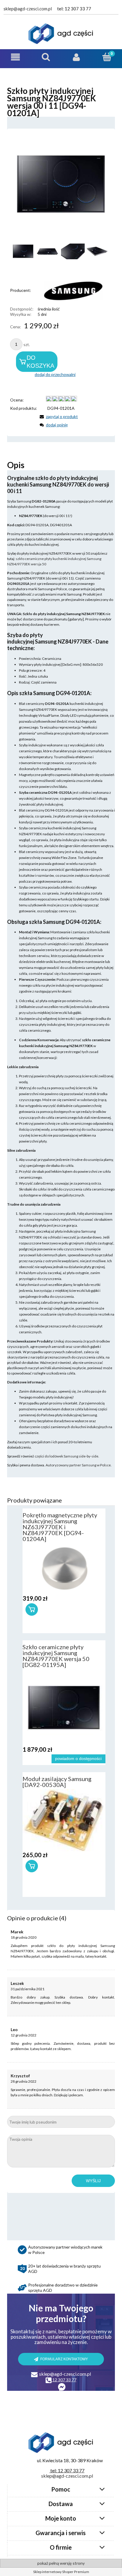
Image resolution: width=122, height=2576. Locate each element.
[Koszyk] (107, 57)
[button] (15, 57)
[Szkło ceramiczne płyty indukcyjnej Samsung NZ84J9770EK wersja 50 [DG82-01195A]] (64, 1708)
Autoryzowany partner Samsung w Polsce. (79, 1465)
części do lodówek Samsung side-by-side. (67, 1456)
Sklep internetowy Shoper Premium (61, 2572)
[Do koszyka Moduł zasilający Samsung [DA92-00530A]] (32, 1866)
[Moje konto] (76, 57)
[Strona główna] (61, 34)
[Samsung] (68, 290)
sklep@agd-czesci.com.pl (28, 9)
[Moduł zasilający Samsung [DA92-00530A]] (64, 1820)
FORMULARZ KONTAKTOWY (64, 2359)
